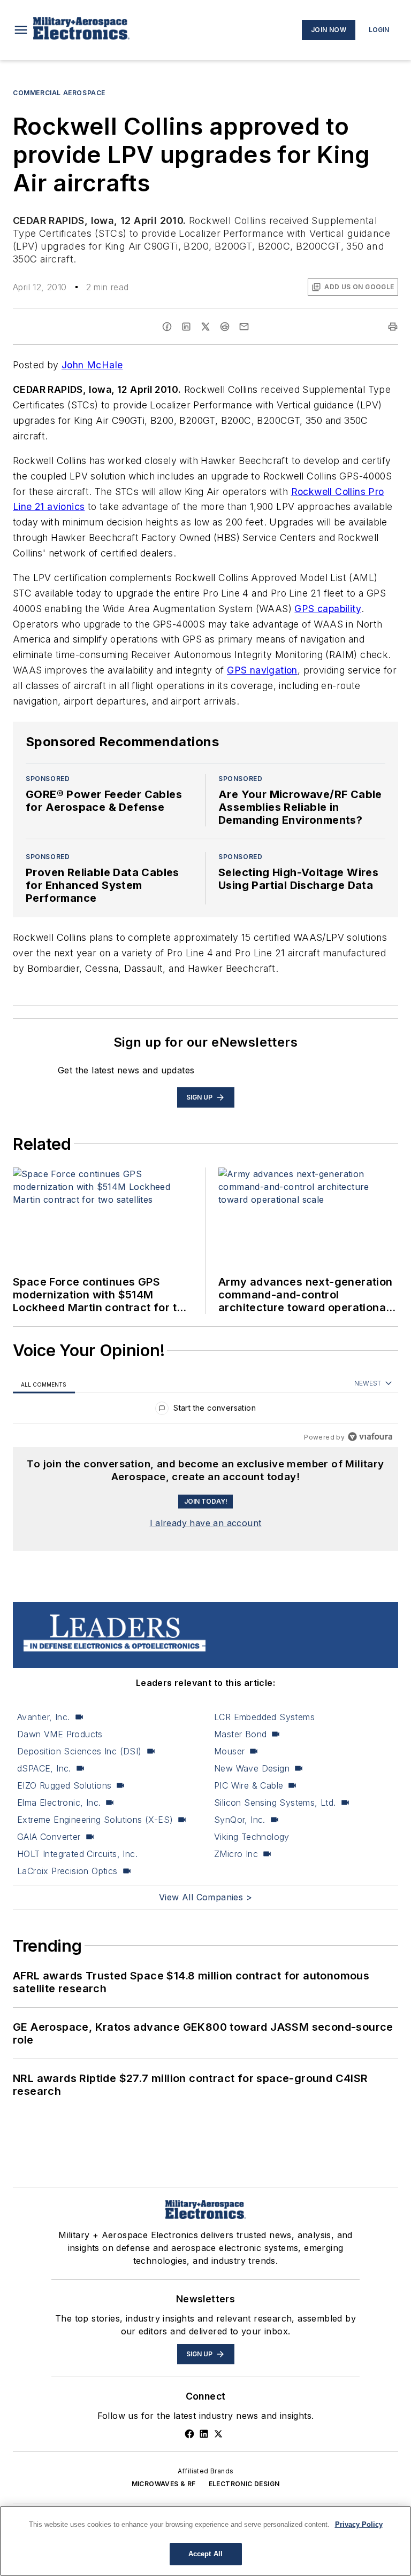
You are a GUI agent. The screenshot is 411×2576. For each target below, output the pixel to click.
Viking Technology (252, 1837)
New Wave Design (252, 1768)
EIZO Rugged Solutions (64, 1785)
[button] (21, 30)
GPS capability (328, 609)
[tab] (44, 1384)
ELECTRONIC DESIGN (244, 2484)
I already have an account (206, 1523)
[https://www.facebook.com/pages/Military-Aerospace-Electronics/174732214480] (189, 2434)
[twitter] (205, 327)
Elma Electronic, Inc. (59, 1803)
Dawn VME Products (60, 1734)
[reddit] (225, 327)
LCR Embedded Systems (264, 1717)
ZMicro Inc (236, 1854)
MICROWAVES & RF (164, 2484)
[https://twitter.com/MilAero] (218, 2434)
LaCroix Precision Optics (67, 1871)
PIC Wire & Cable (249, 1785)
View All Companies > (205, 1897)
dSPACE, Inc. (44, 1768)
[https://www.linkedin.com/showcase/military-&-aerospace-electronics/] (204, 2434)
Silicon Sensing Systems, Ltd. (275, 1803)
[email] (244, 327)
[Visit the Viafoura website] (370, 1437)
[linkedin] (186, 327)
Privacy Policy (359, 2524)
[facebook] (167, 327)
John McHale (92, 365)
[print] (393, 327)
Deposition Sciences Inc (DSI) (79, 1751)
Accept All (205, 2554)
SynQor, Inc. (240, 1820)
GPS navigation (262, 670)
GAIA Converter (49, 1837)
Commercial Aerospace (59, 93)
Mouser (229, 1751)
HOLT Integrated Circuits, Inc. (77, 1854)
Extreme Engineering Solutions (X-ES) (95, 1820)
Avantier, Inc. (44, 1717)
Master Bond (240, 1734)
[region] (205, 1410)
